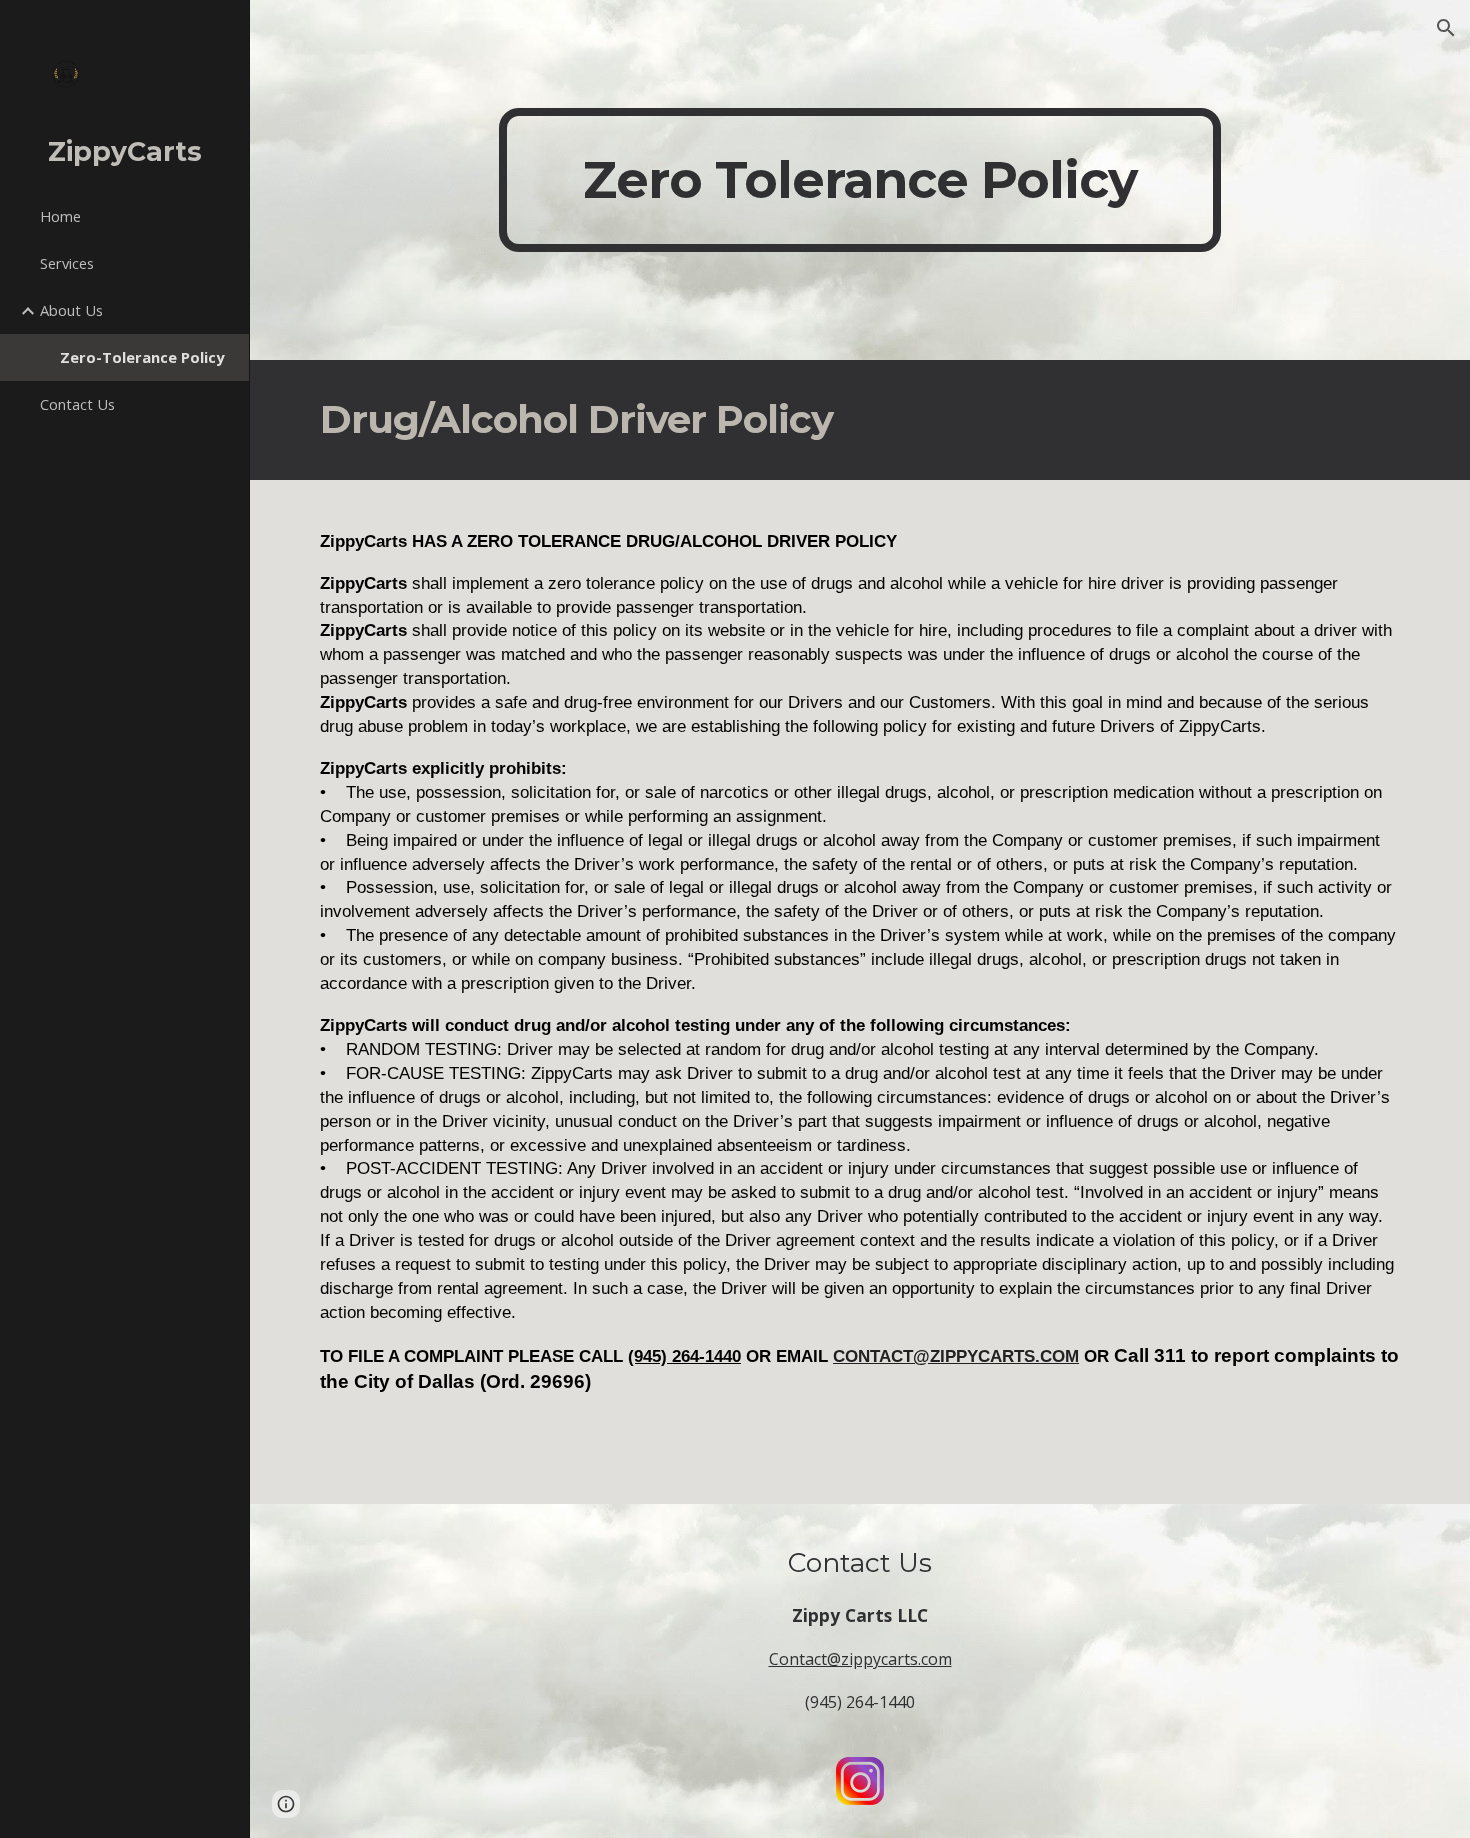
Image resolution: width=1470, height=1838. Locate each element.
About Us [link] (71, 310)
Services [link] (67, 263)
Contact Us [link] (77, 404)
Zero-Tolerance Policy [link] (142, 357)
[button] (1446, 28)
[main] (859, 180)
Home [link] (60, 216)
